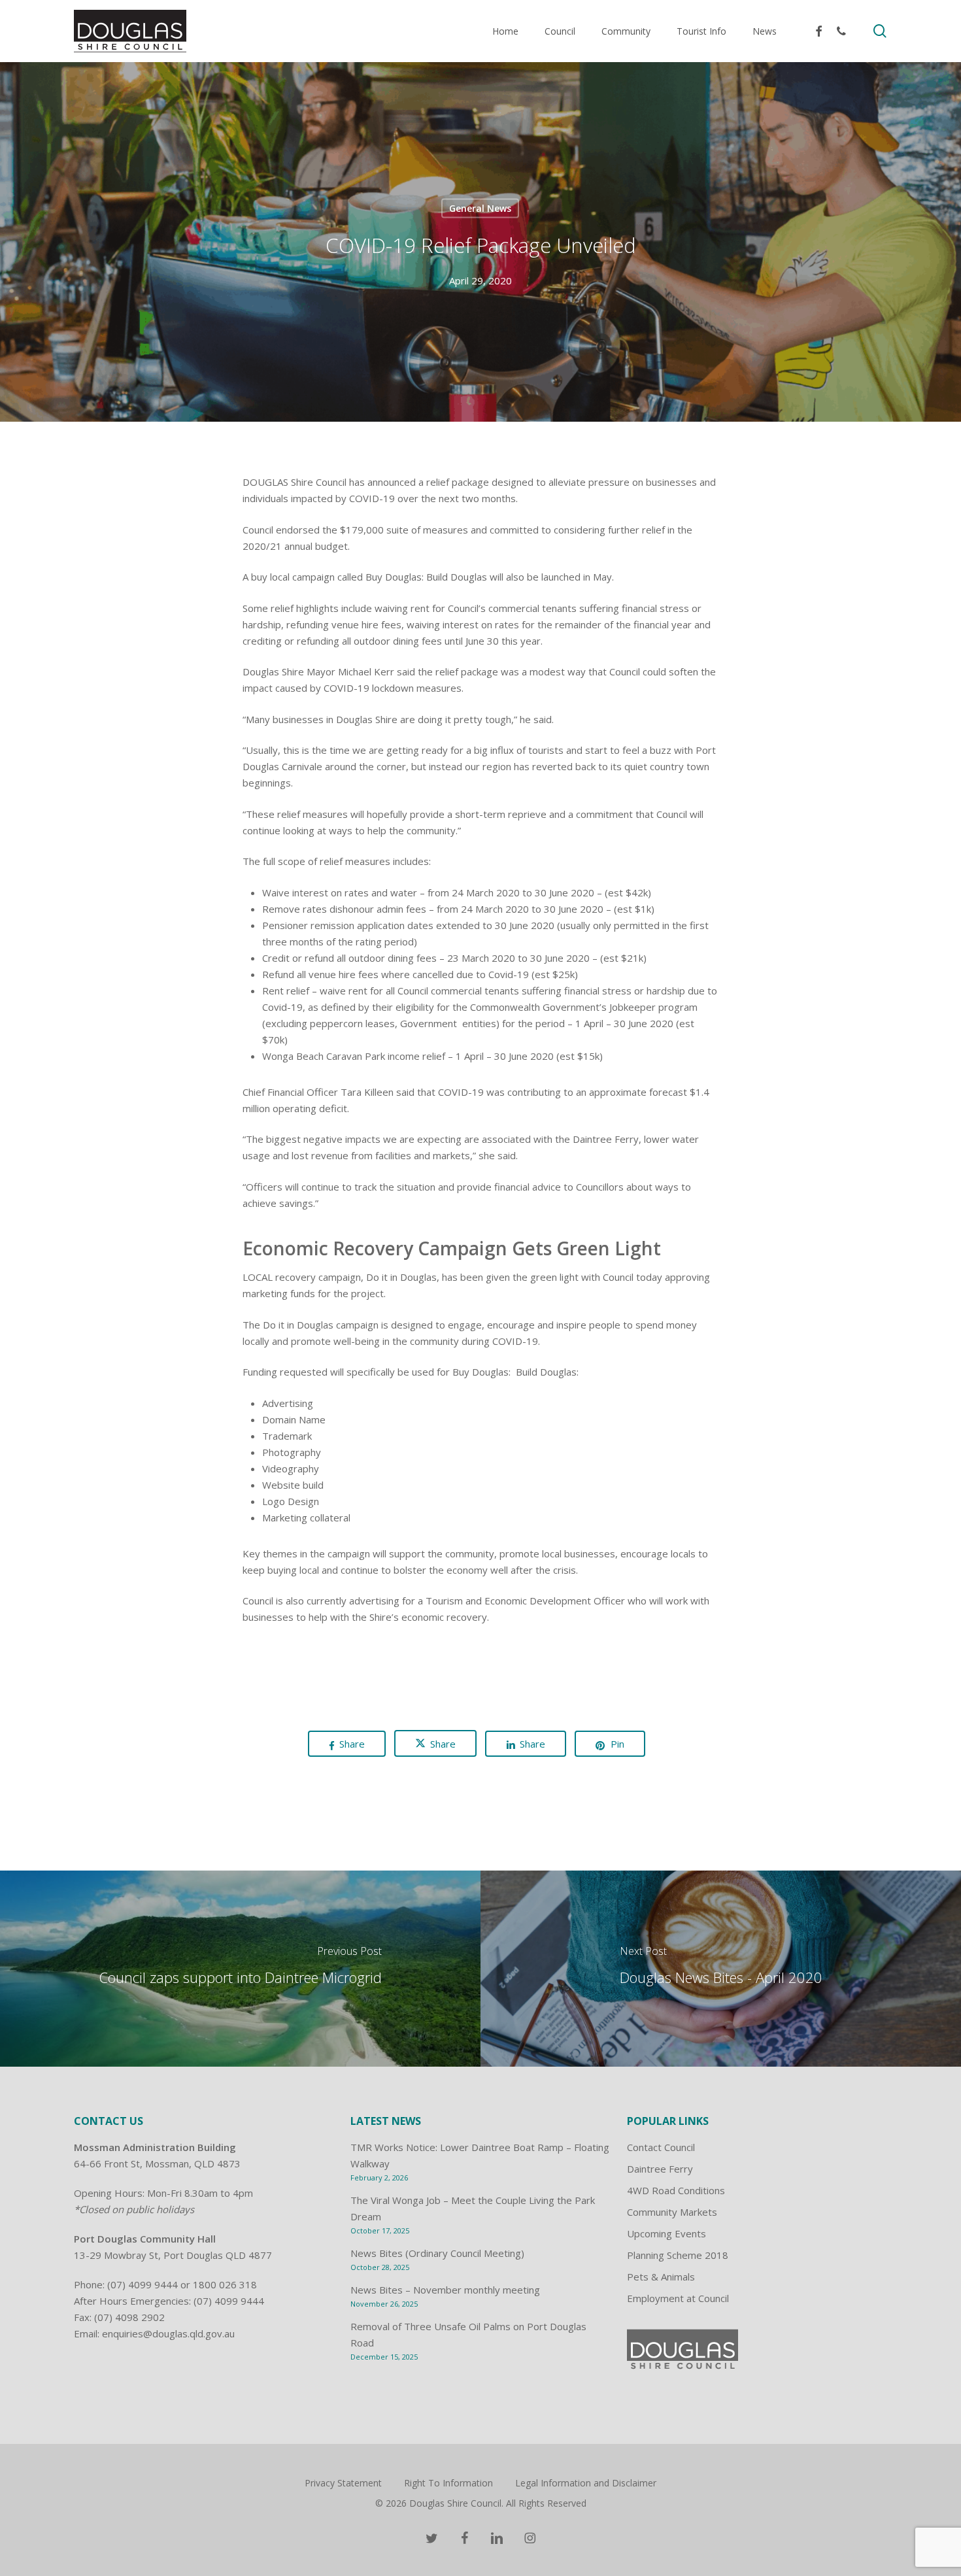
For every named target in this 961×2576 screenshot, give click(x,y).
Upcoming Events (666, 2233)
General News (480, 208)
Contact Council (661, 2147)
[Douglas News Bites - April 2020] (721, 1969)
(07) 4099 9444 (143, 2284)
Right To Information (448, 2483)
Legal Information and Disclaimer (586, 2483)
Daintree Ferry (660, 2169)
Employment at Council (678, 2298)
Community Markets (672, 2212)
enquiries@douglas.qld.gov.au (168, 2333)
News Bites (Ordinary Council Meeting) (437, 2253)
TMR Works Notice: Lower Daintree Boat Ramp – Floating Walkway (480, 2155)
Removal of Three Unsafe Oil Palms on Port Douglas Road (468, 2334)
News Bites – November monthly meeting (445, 2290)
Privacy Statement (343, 2483)
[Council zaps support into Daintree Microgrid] (240, 1969)
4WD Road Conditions (676, 2190)
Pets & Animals (661, 2277)
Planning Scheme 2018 (678, 2255)
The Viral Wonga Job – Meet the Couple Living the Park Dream (473, 2208)
